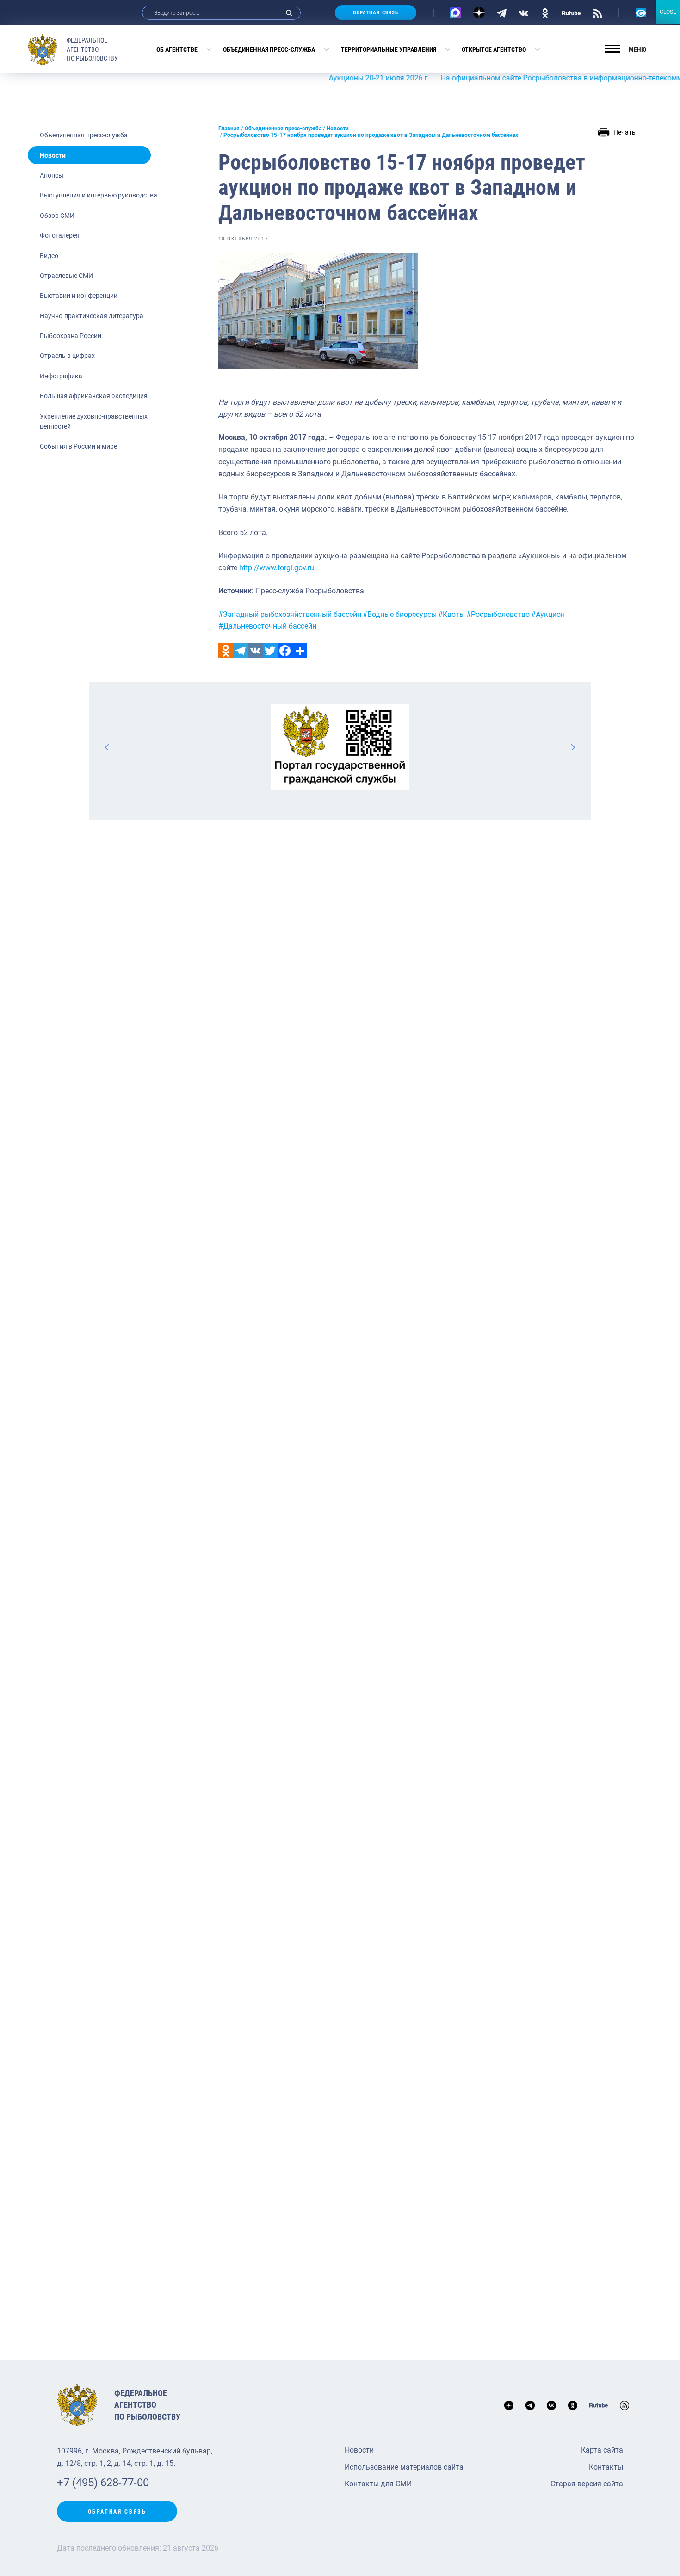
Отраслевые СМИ (66, 276)
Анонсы (52, 175)
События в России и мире (78, 446)
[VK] (523, 12)
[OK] (545, 12)
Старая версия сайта (587, 2484)
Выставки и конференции (79, 296)
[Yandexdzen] (479, 13)
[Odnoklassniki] (226, 651)
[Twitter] (270, 651)
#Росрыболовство (498, 614)
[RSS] (597, 12)
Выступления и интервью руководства (99, 195)
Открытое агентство (494, 49)
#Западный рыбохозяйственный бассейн (290, 614)
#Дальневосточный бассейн (267, 626)
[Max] (455, 13)
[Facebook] (285, 651)
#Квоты (451, 614)
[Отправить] (300, 651)
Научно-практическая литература (92, 316)
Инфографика (61, 376)
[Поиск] (289, 13)
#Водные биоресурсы (400, 614)
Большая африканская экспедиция (94, 396)
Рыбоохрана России (71, 336)
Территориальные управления (389, 49)
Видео (49, 256)
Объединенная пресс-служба (269, 49)
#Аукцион (548, 614)
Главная (229, 129)
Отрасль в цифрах (67, 356)
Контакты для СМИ (378, 2484)
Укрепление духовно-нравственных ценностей (94, 421)
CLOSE (668, 12)
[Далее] (573, 747)
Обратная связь (376, 13)
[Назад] (107, 747)
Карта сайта (602, 2450)
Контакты (606, 2467)
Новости (53, 155)
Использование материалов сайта (404, 2467)
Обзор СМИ (57, 216)
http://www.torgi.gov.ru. (278, 568)
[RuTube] (571, 12)
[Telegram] (502, 12)
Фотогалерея (60, 235)
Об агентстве (177, 49)
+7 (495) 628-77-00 (103, 2483)
